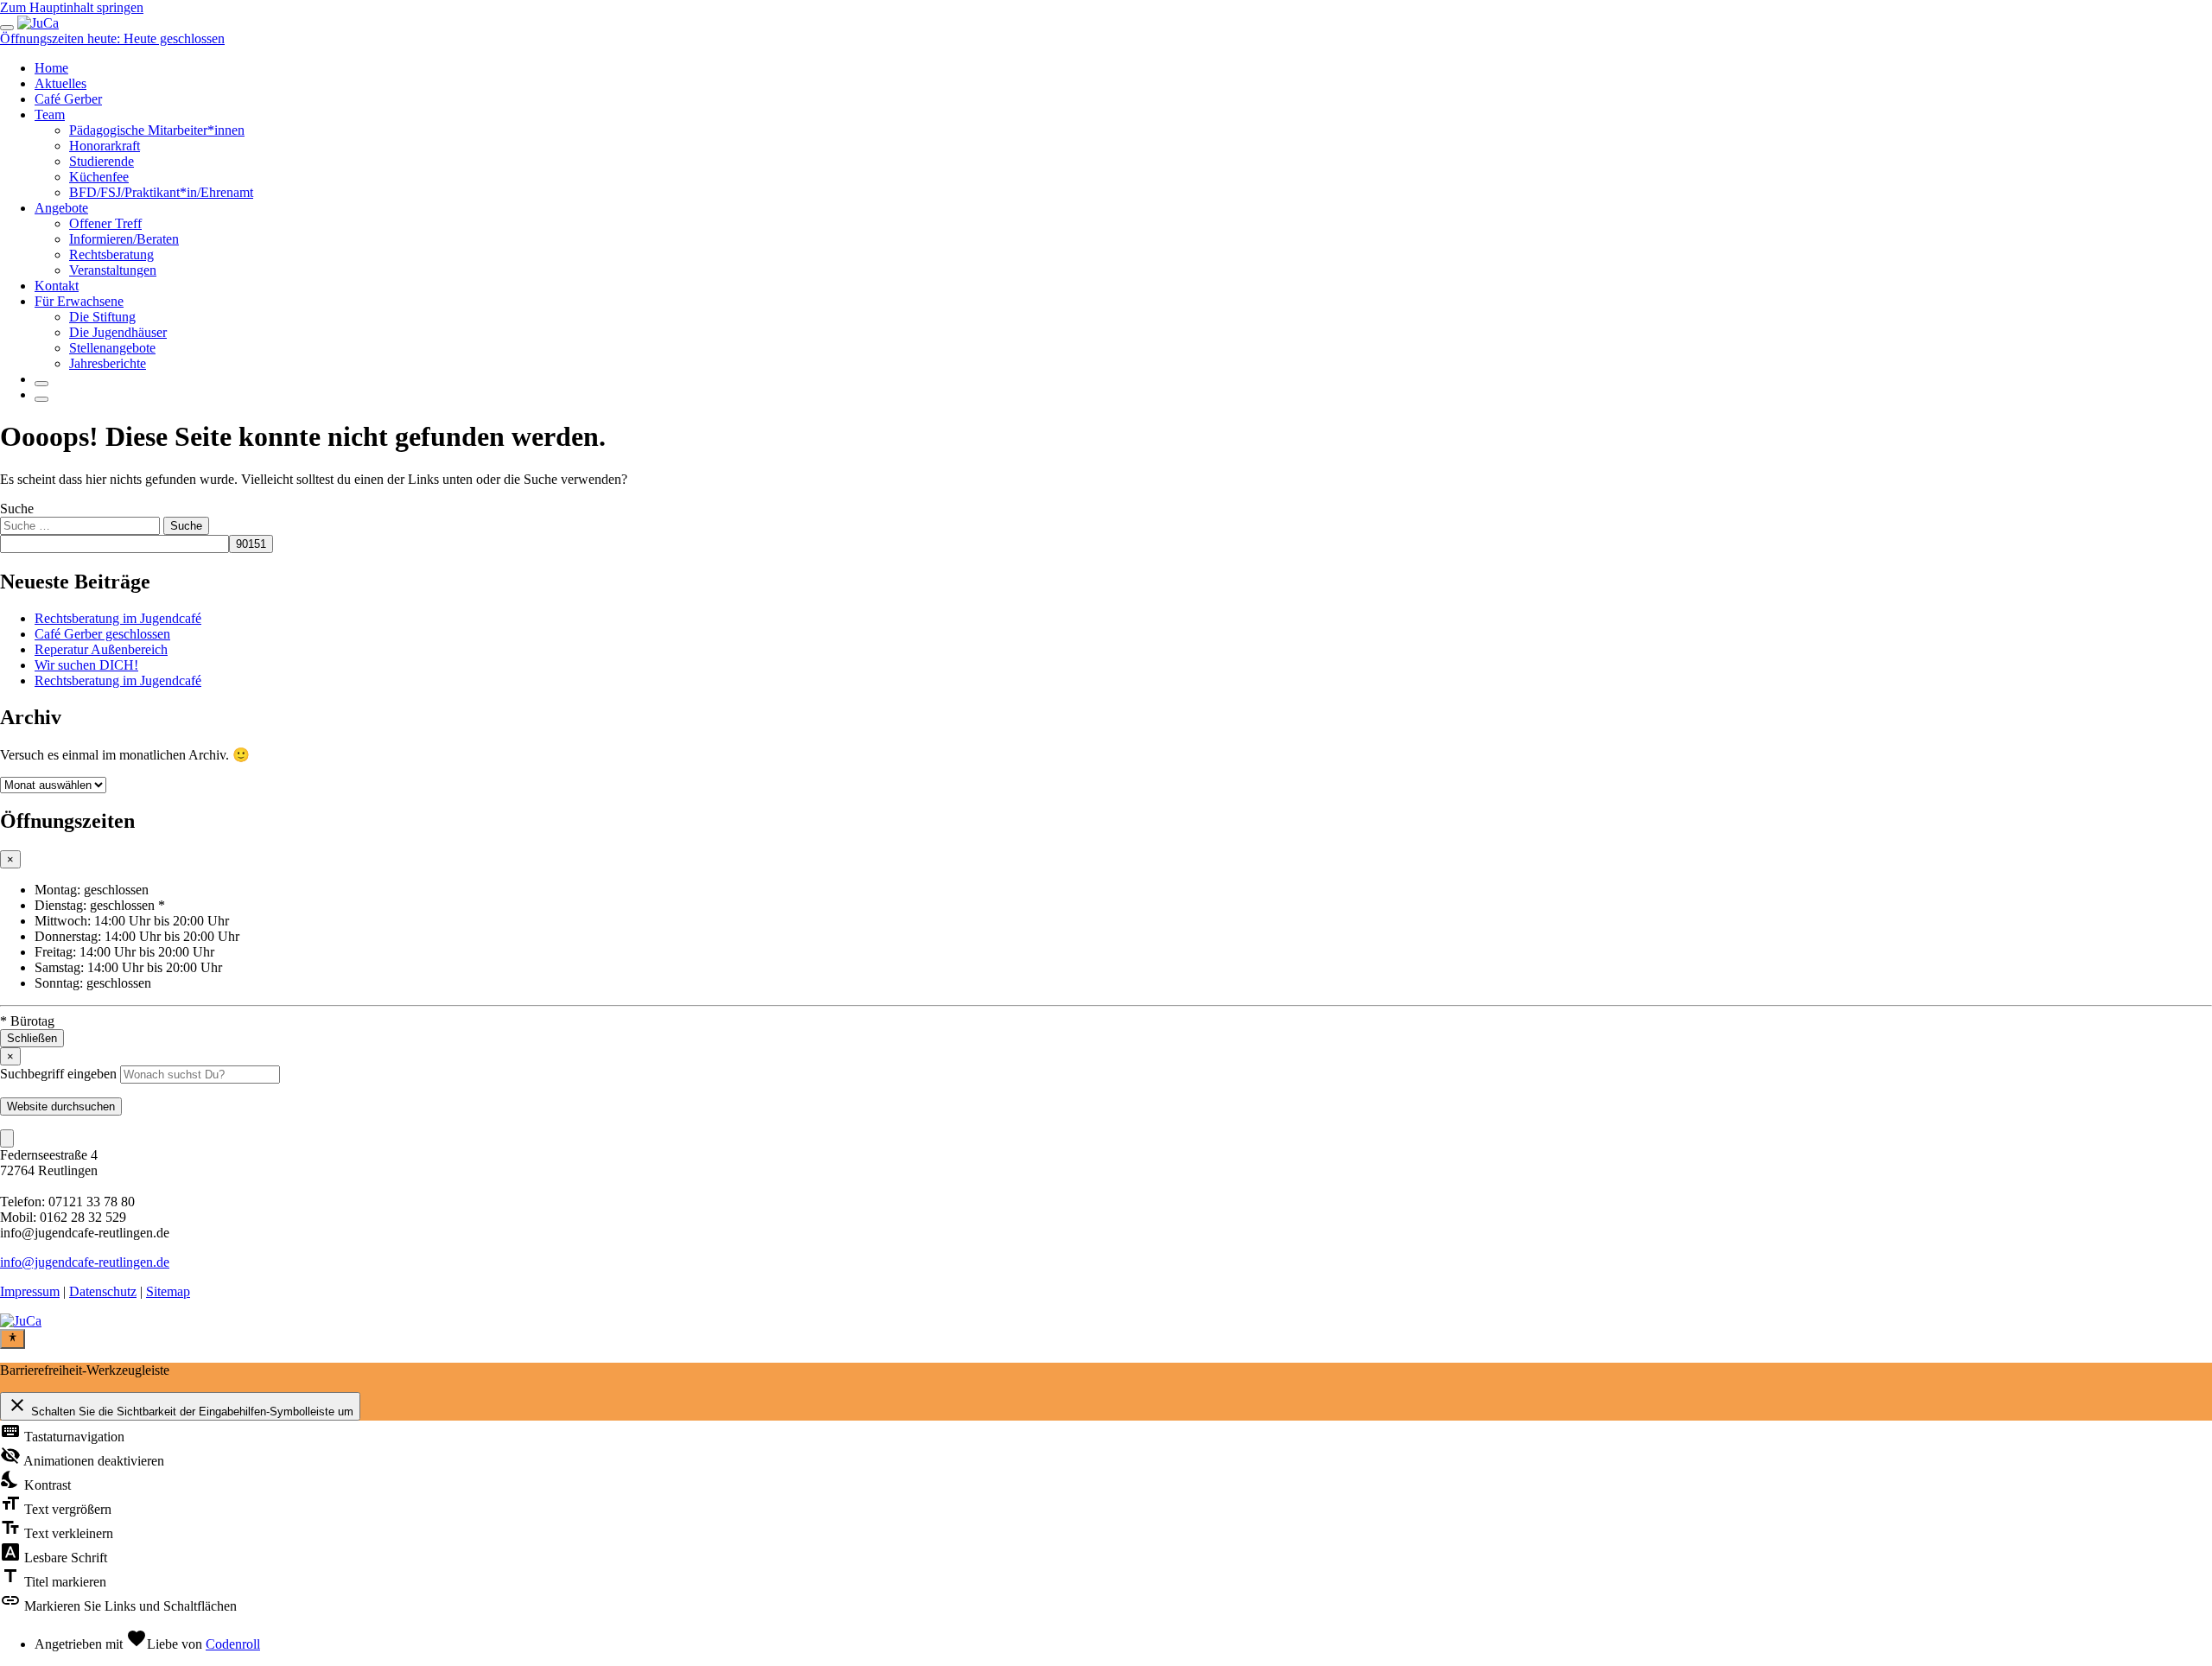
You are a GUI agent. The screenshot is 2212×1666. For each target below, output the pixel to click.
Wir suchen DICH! (86, 665)
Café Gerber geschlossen (102, 634)
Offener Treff (105, 223)
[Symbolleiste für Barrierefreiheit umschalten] (13, 1339)
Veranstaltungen (113, 270)
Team (50, 114)
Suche (17, 509)
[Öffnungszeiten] (41, 399)
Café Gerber (68, 99)
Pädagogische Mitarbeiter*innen (157, 130)
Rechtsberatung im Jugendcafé (118, 618)
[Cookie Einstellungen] (7, 1138)
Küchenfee (99, 177)
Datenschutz (103, 1291)
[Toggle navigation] (7, 28)
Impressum (30, 1291)
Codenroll (233, 1644)
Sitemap (168, 1291)
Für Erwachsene (79, 301)
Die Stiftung (102, 317)
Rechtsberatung (111, 254)
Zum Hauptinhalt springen (72, 7)
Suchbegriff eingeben (58, 1074)
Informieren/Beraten (124, 239)
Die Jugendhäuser (118, 332)
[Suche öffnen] (41, 384)
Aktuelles (60, 83)
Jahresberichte (108, 363)
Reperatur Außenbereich (101, 649)
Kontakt (57, 286)
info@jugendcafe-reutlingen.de (85, 1262)
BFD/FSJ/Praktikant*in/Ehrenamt (161, 192)
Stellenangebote (112, 348)
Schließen (32, 1038)
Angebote (61, 208)
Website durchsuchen (61, 1106)
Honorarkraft (105, 146)
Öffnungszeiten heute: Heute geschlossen (112, 38)
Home (51, 68)
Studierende (102, 161)
